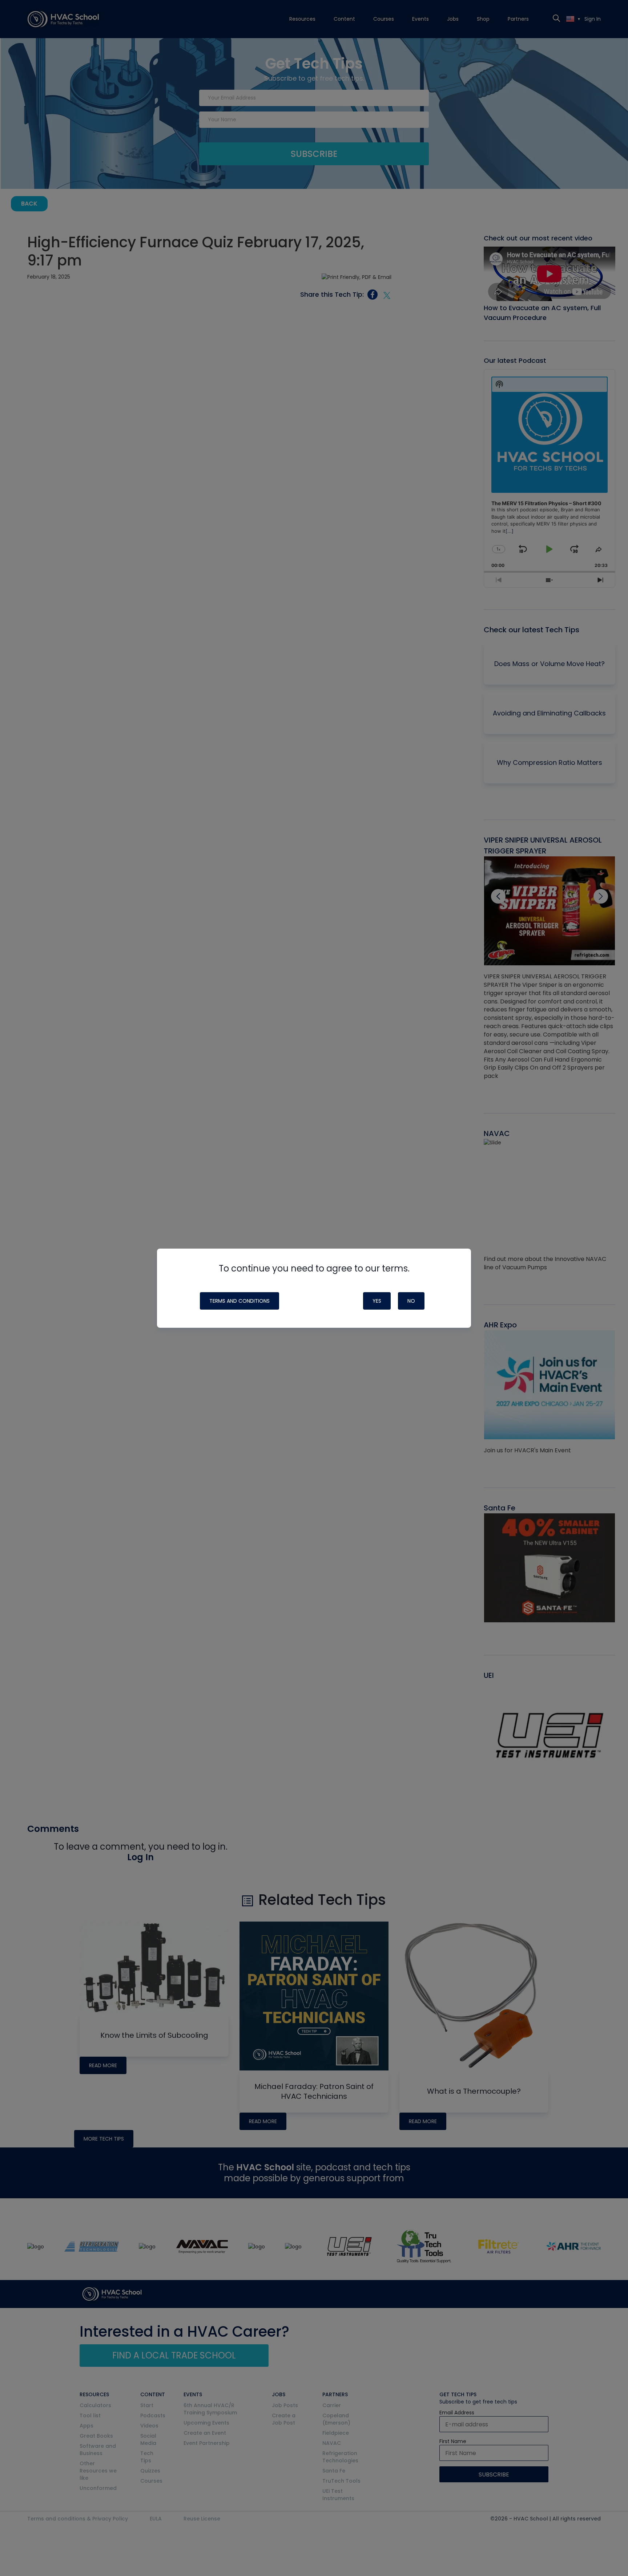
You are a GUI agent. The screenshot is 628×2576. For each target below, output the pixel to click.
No (411, 1301)
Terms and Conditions (239, 1301)
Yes (377, 1301)
